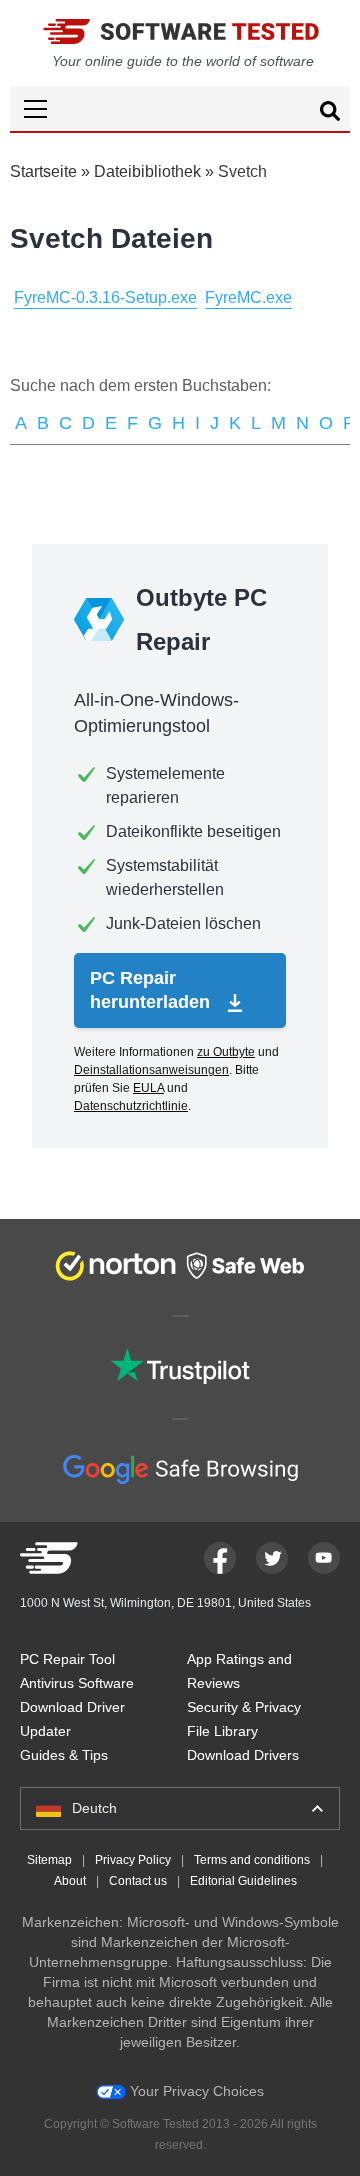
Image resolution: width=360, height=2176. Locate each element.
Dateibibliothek (147, 171)
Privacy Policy (133, 1860)
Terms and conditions (252, 1860)
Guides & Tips (64, 1755)
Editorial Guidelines (243, 1881)
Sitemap (49, 1860)
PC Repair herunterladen (152, 990)
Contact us (138, 1881)
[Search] (330, 114)
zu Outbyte (226, 1052)
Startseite (43, 171)
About (70, 1881)
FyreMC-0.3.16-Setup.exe (105, 297)
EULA (148, 1088)
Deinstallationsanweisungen (151, 1070)
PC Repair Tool (67, 1659)
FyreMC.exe (248, 297)
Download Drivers (243, 1755)
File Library (222, 1731)
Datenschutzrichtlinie (131, 1106)
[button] (180, 108)
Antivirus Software (77, 1683)
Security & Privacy (244, 1707)
